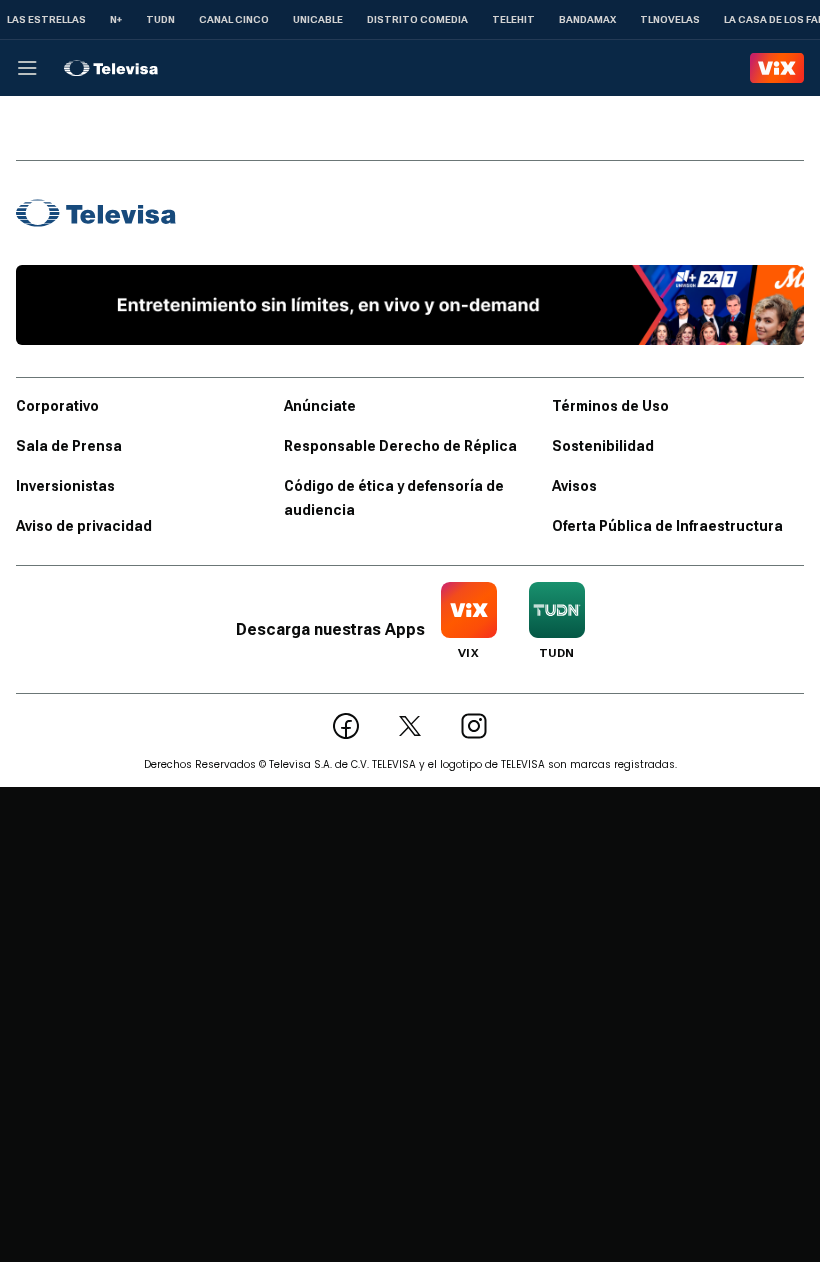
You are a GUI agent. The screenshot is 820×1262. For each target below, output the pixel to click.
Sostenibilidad (603, 446)
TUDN (160, 19)
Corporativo (57, 406)
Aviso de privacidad (84, 526)
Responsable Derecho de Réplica (400, 446)
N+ (116, 19)
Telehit (513, 19)
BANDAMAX (587, 19)
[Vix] (777, 68)
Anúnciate (320, 406)
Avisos (574, 486)
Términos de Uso (610, 406)
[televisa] (111, 68)
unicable (318, 19)
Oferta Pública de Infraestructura (667, 526)
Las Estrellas (46, 19)
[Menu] (27, 68)
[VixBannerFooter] (410, 305)
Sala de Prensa (69, 446)
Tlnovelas (670, 19)
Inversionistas (65, 486)
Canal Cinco (234, 19)
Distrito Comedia (417, 19)
